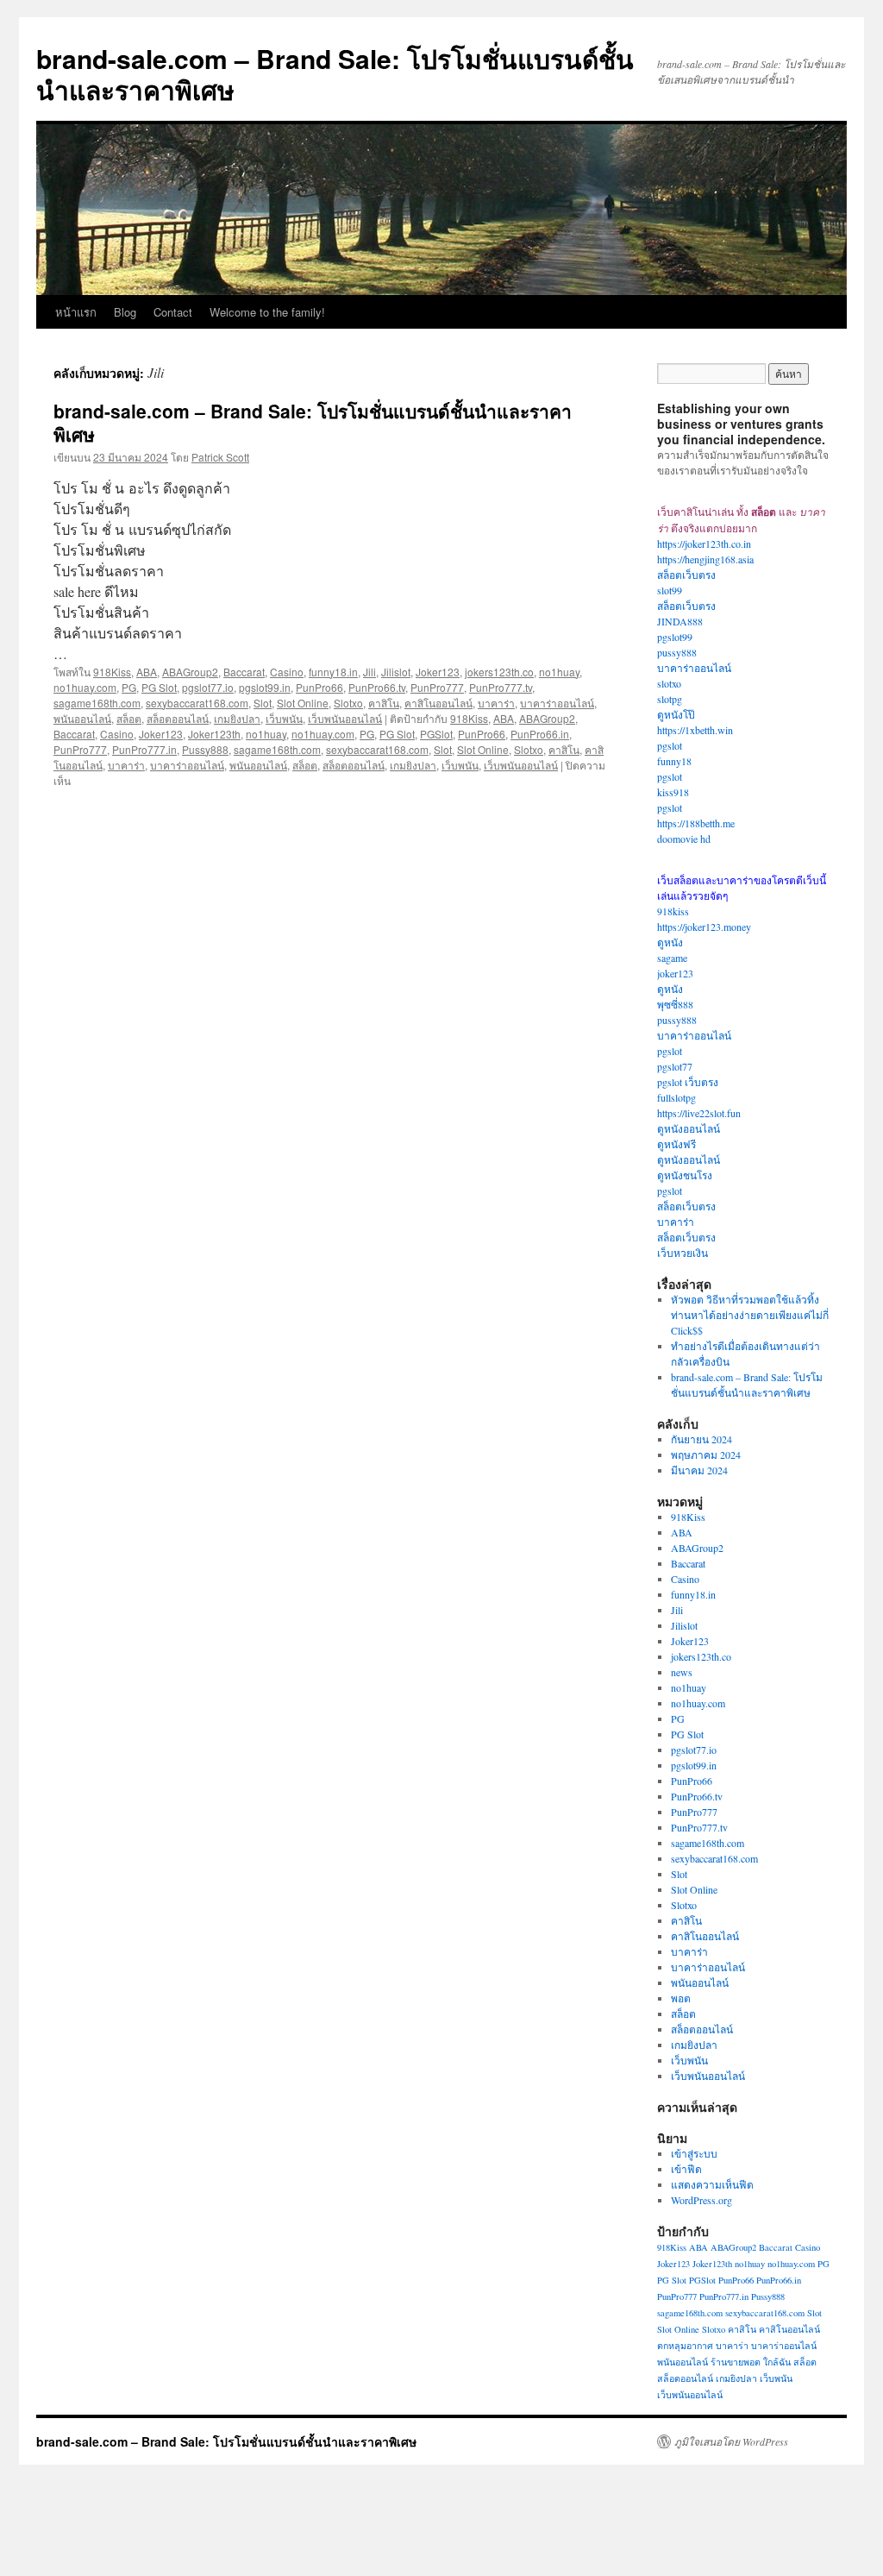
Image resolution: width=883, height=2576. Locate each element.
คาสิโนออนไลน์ (438, 703)
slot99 (670, 590)
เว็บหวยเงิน (683, 1253)
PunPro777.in (144, 749)
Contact (173, 312)
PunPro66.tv (377, 687)
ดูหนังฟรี (676, 1144)
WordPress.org (701, 2200)
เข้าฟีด (686, 2169)
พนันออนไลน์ (82, 718)
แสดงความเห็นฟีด (712, 2184)
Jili (369, 672)
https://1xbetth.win (695, 730)
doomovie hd (684, 839)
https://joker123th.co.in (704, 543)
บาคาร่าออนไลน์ (557, 703)
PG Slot (159, 687)
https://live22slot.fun (699, 1113)
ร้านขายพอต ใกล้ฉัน (751, 2362)
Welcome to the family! (267, 312)
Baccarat (244, 672)
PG (129, 687)
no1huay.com (85, 687)
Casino (287, 672)
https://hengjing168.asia (705, 559)
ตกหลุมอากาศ (685, 2346)
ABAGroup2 (190, 672)
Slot (263, 703)
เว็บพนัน (284, 718)
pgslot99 (675, 637)
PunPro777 (437, 687)
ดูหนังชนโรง (685, 1175)
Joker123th (214, 734)
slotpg (670, 699)
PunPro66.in (540, 734)
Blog (125, 312)
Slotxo (348, 703)
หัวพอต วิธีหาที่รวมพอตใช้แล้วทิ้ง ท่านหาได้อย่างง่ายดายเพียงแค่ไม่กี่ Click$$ (750, 1315)
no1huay (559, 672)
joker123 (675, 973)
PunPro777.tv (501, 687)
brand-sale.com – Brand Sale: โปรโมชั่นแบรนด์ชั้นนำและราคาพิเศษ (335, 74)
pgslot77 (675, 1066)
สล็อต (129, 718)
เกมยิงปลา (237, 718)
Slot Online (303, 703)
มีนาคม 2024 (699, 1470)
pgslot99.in (265, 687)
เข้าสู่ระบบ (694, 2153)
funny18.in (333, 672)
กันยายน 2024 (701, 1439)
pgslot (670, 745)
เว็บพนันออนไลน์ (345, 718)
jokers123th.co (499, 672)
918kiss (673, 911)
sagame (672, 958)
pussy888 (677, 652)
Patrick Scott (220, 457)
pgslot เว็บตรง (688, 1082)
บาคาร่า (496, 703)
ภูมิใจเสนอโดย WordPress (731, 2441)
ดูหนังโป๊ (676, 714)
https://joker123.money (704, 927)
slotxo (669, 683)
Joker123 (438, 672)
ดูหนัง (670, 942)
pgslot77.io (208, 687)
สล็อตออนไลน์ (178, 718)
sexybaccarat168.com (197, 703)
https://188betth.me (696, 823)
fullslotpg (676, 1097)
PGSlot (436, 734)
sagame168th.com (97, 703)
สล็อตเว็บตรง (686, 575)
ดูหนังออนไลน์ (689, 1128)
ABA (147, 672)
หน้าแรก (76, 312)
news (682, 1672)
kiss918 (673, 792)
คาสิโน (384, 703)
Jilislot (396, 672)
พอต (681, 1998)
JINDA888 (680, 621)
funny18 (674, 761)
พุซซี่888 (675, 1004)
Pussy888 (205, 749)
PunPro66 (319, 687)
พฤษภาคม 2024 (706, 1454)
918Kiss (112, 672)
